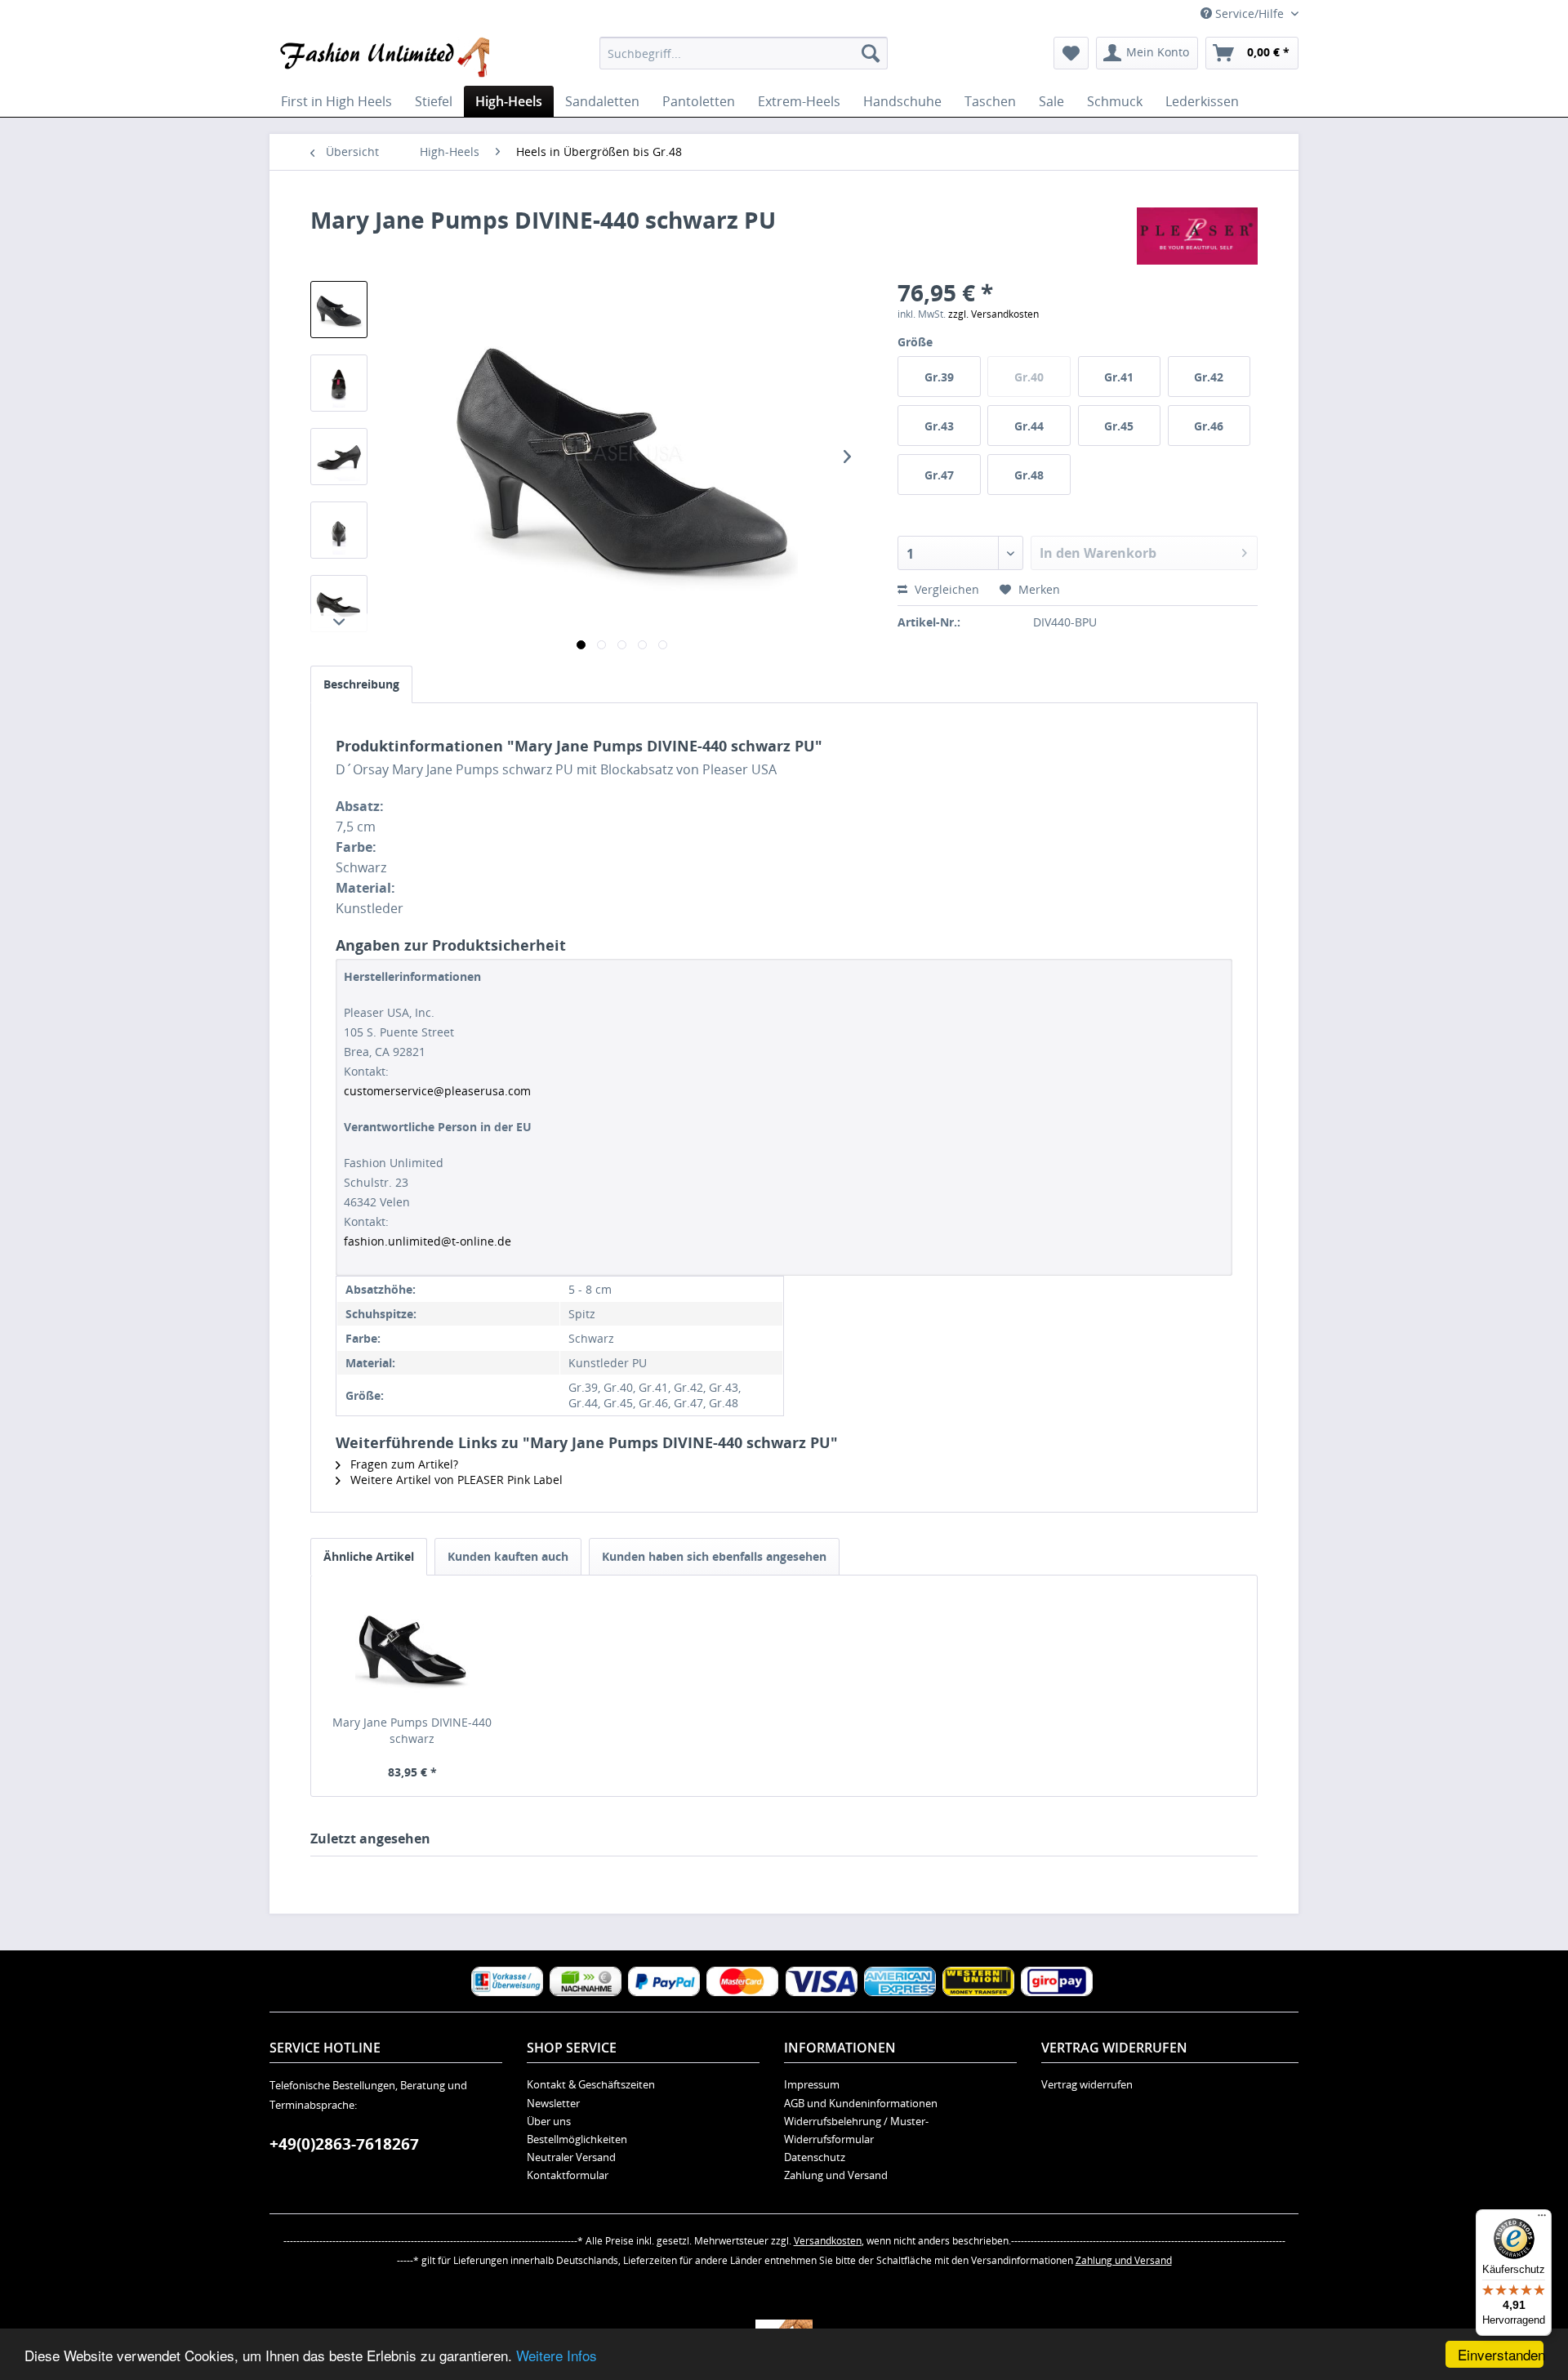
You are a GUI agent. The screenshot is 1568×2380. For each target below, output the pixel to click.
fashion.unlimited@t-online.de (428, 1241)
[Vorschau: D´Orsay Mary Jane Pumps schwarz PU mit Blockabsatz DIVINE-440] (339, 310)
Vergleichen (945, 589)
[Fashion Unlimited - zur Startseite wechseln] (383, 57)
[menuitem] (744, 53)
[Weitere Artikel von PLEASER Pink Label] (1197, 236)
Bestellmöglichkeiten (577, 2139)
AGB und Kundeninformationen (861, 2103)
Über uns (549, 2121)
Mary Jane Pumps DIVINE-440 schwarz (412, 1730)
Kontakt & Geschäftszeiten (591, 2084)
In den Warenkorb (1098, 553)
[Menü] (1542, 2219)
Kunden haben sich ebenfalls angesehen (714, 1556)
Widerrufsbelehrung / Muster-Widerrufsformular (856, 2130)
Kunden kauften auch (508, 1556)
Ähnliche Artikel (369, 1556)
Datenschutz (815, 2157)
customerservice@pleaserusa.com (437, 1091)
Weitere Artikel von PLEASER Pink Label (455, 1480)
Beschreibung (361, 684)
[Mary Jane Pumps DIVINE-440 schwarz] (412, 1649)
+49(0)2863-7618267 (344, 2144)
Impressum (812, 2084)
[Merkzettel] (1071, 53)
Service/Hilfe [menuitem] (1249, 13)
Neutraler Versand (571, 2157)
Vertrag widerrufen (1087, 2084)
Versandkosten (828, 2241)
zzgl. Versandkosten (993, 314)
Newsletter (553, 2103)
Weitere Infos (557, 2355)
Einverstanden (1501, 2354)
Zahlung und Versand (836, 2175)
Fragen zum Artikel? (403, 1464)
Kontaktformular (568, 2175)
